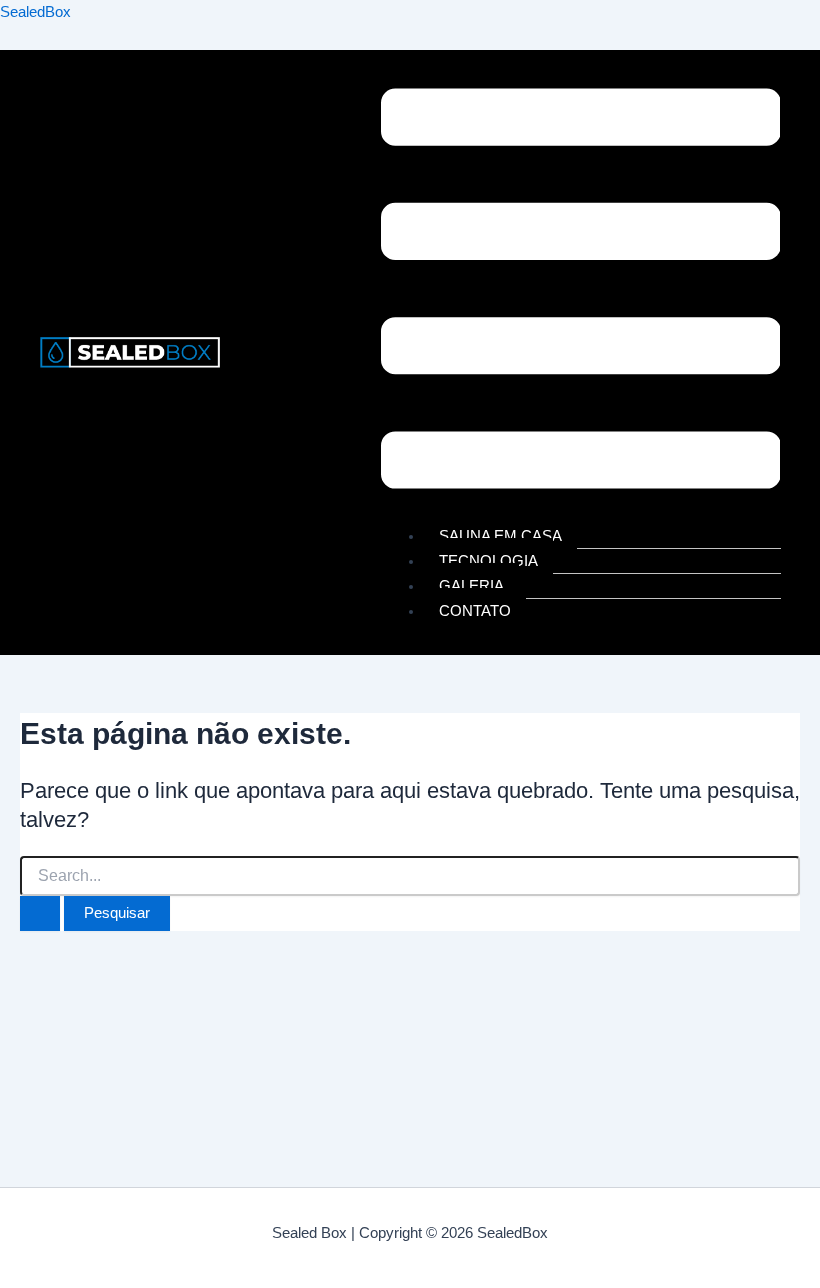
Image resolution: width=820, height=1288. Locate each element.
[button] (581, 292)
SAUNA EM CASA (500, 536)
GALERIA (471, 586)
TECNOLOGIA (488, 561)
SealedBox (35, 12)
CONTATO (475, 611)
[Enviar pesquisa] (40, 913)
